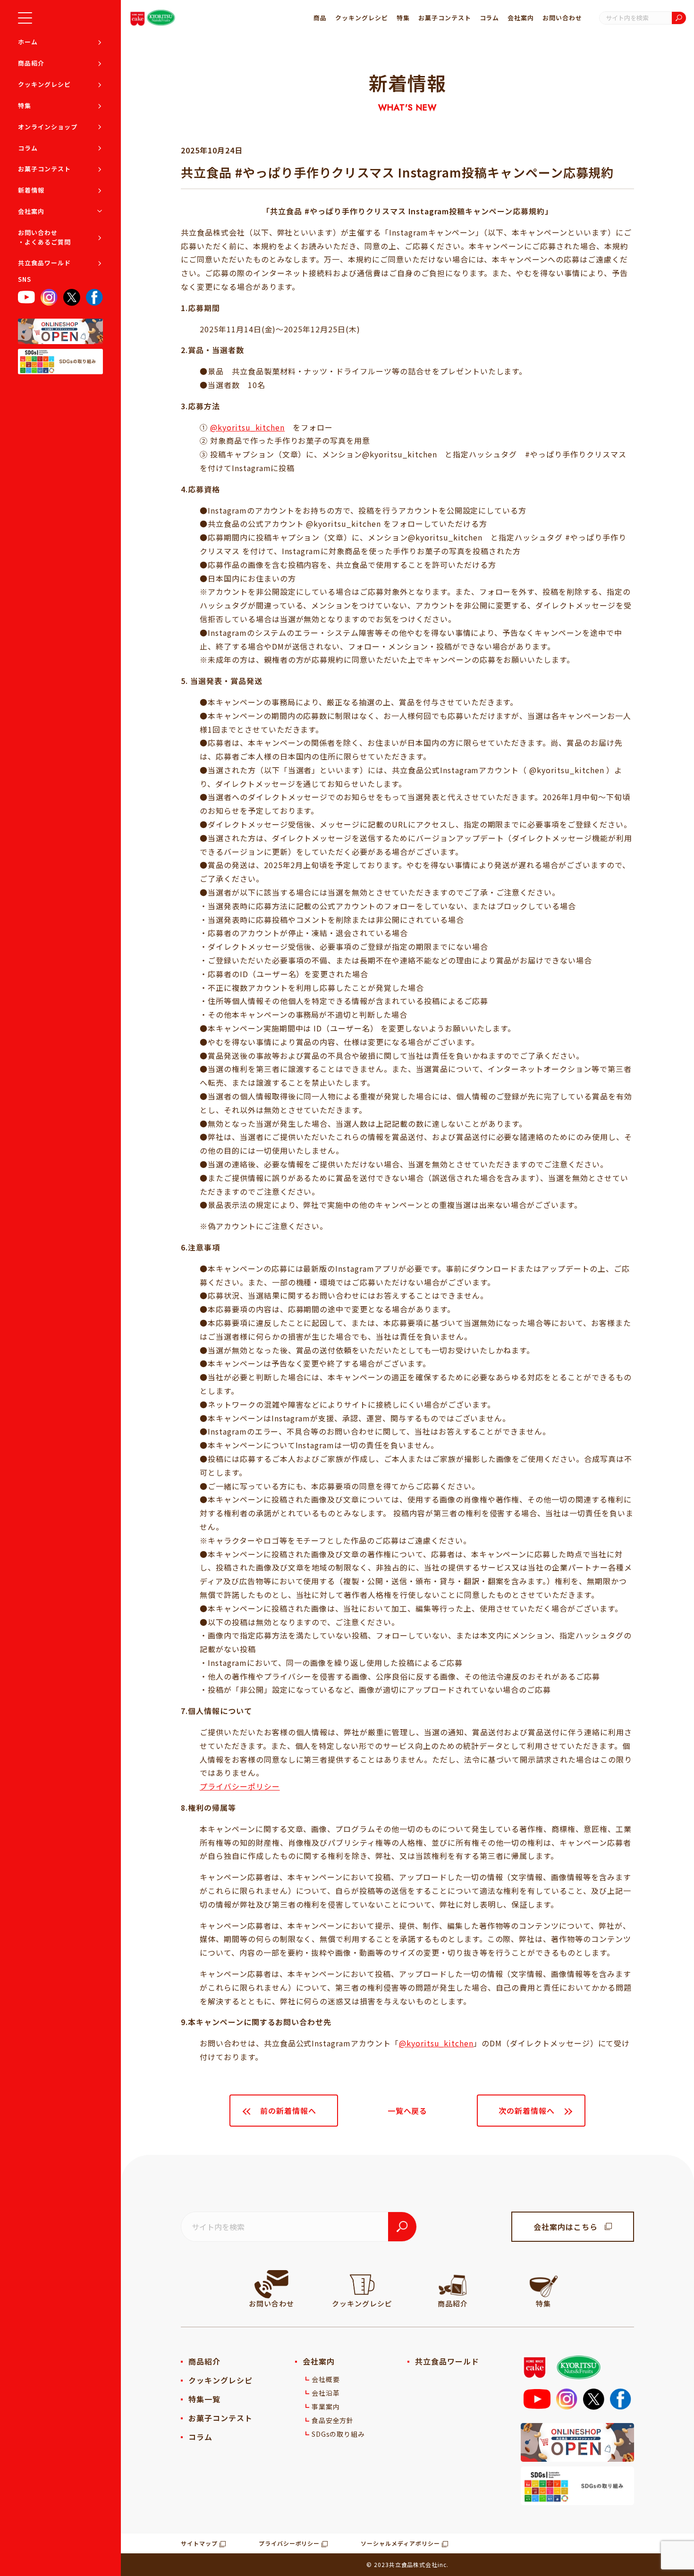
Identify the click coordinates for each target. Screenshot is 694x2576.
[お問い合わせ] (271, 2284)
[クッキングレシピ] (362, 2284)
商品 (320, 18)
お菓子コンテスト (44, 169)
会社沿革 (326, 2393)
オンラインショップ (48, 127)
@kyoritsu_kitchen (247, 427)
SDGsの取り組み (339, 2434)
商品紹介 (31, 63)
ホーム (28, 42)
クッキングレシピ (44, 84)
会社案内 (31, 211)
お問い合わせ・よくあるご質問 (44, 237)
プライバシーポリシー (240, 1786)
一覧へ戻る (408, 2111)
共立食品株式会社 (414, 2564)
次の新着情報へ (527, 2111)
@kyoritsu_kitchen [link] (436, 2043)
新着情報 (31, 190)
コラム (28, 148)
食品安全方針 (333, 2420)
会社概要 (326, 2379)
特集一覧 (204, 2399)
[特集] (543, 2284)
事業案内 (326, 2407)
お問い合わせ (562, 18)
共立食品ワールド (44, 263)
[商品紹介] (453, 2284)
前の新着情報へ (288, 2111)
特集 (25, 106)
